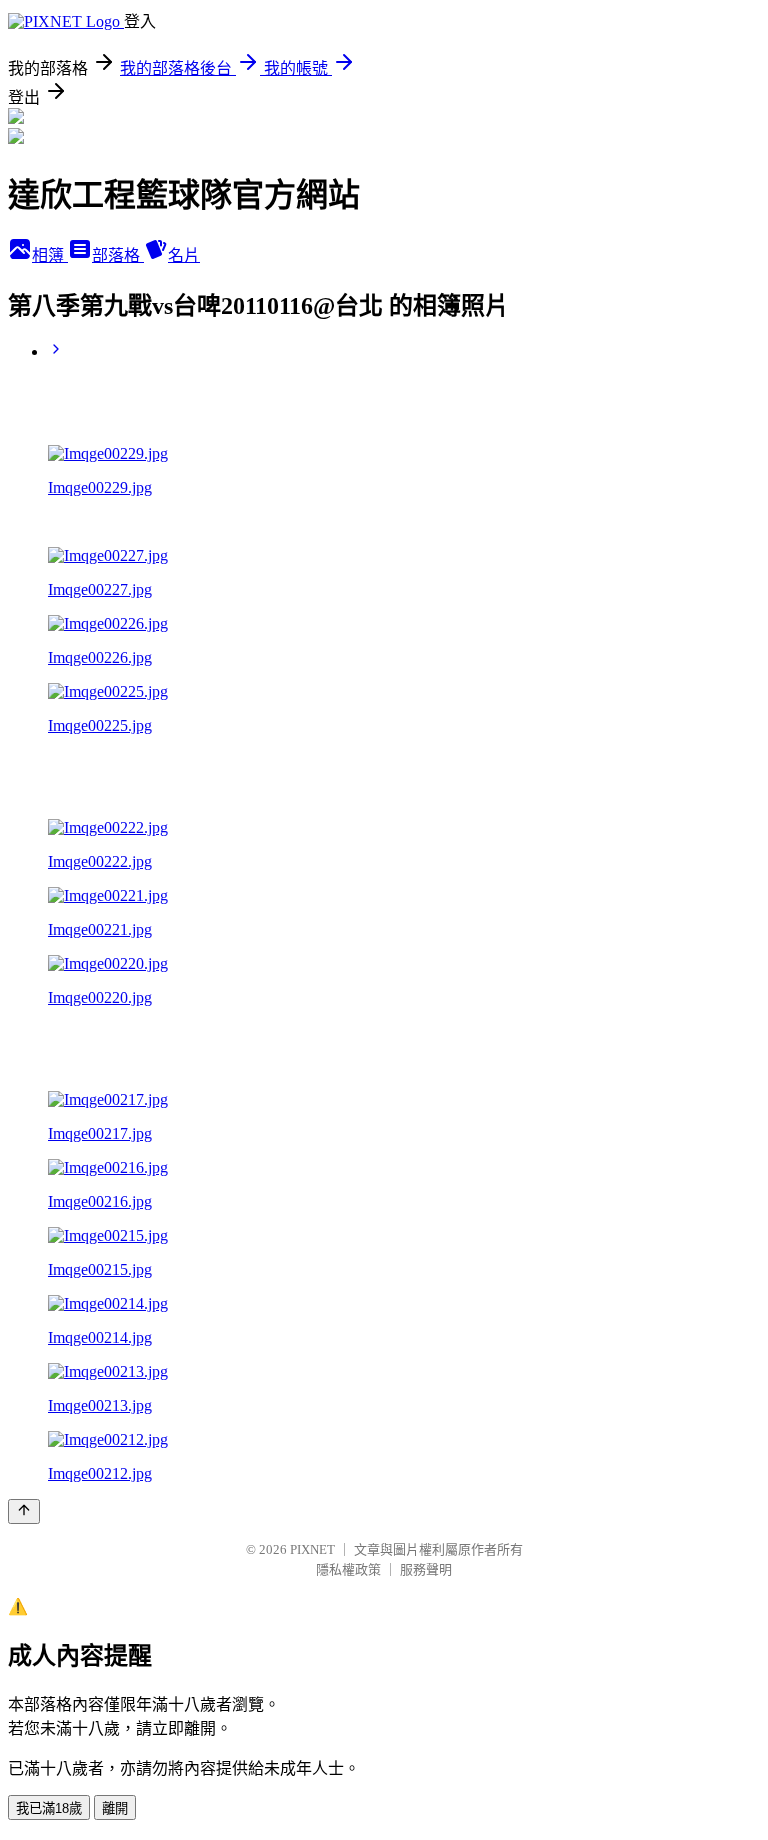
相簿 (50, 255)
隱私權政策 (348, 1569)
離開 (115, 1808)
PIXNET (312, 1549)
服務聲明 (426, 1569)
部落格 (118, 255)
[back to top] (24, 1511)
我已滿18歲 (49, 1808)
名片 (184, 255)
